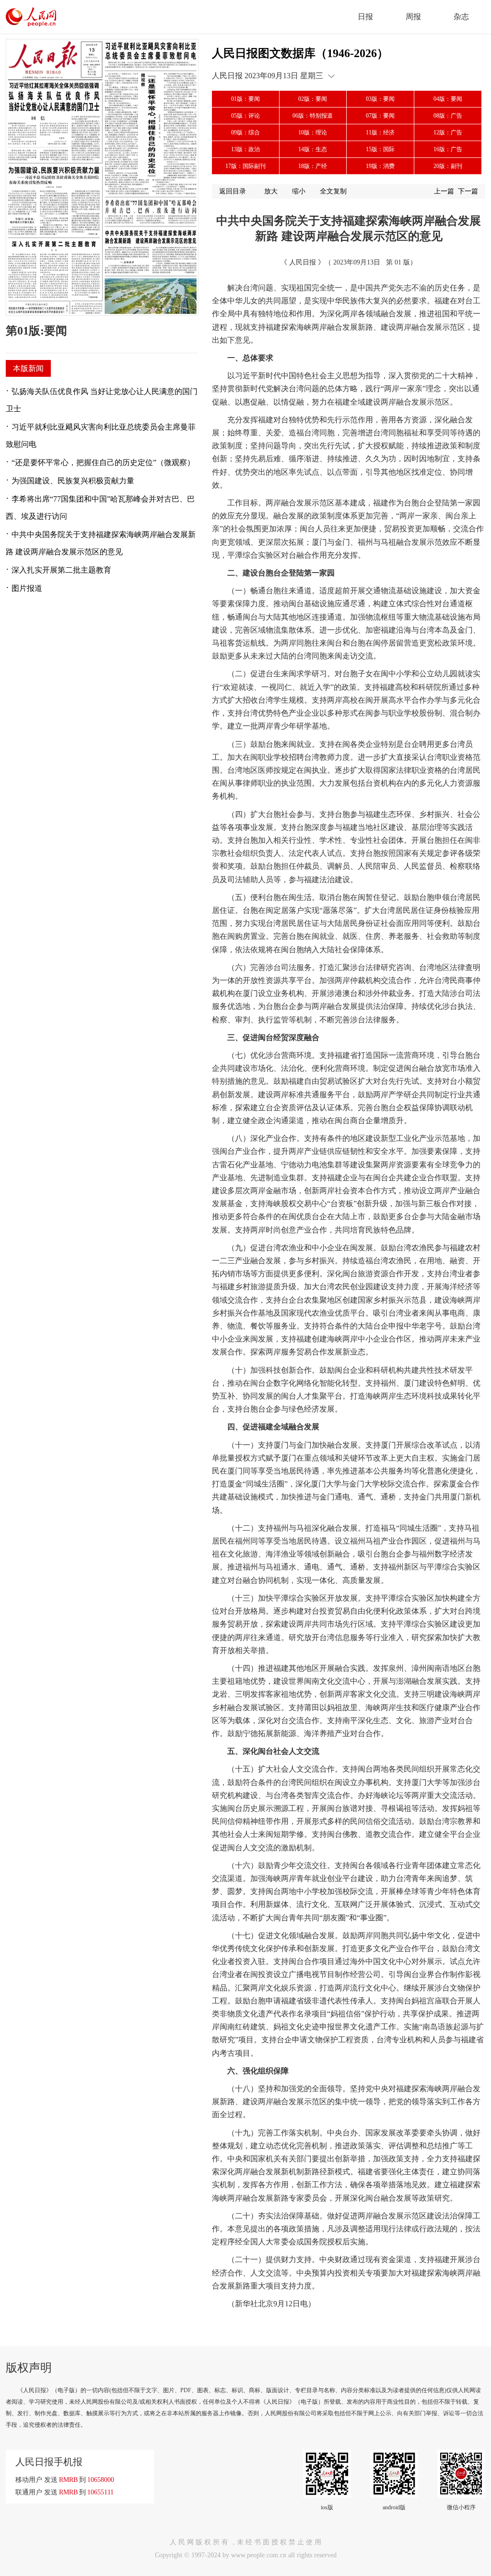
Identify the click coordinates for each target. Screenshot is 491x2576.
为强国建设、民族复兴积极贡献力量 (73, 481)
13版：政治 (245, 149)
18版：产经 (313, 166)
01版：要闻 (245, 99)
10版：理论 (313, 132)
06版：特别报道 (313, 116)
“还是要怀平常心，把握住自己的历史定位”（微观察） (103, 462)
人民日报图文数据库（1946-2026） (300, 53)
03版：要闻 (380, 99)
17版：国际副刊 (245, 166)
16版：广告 (448, 149)
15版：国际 (380, 149)
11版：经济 (380, 132)
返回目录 (233, 191)
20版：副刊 (448, 166)
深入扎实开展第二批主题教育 (61, 570)
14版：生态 (313, 149)
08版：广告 (448, 116)
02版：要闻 (313, 99)
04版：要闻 (448, 99)
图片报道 (27, 588)
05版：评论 (245, 116)
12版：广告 (448, 132)
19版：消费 (380, 166)
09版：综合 (245, 132)
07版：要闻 (380, 116)
